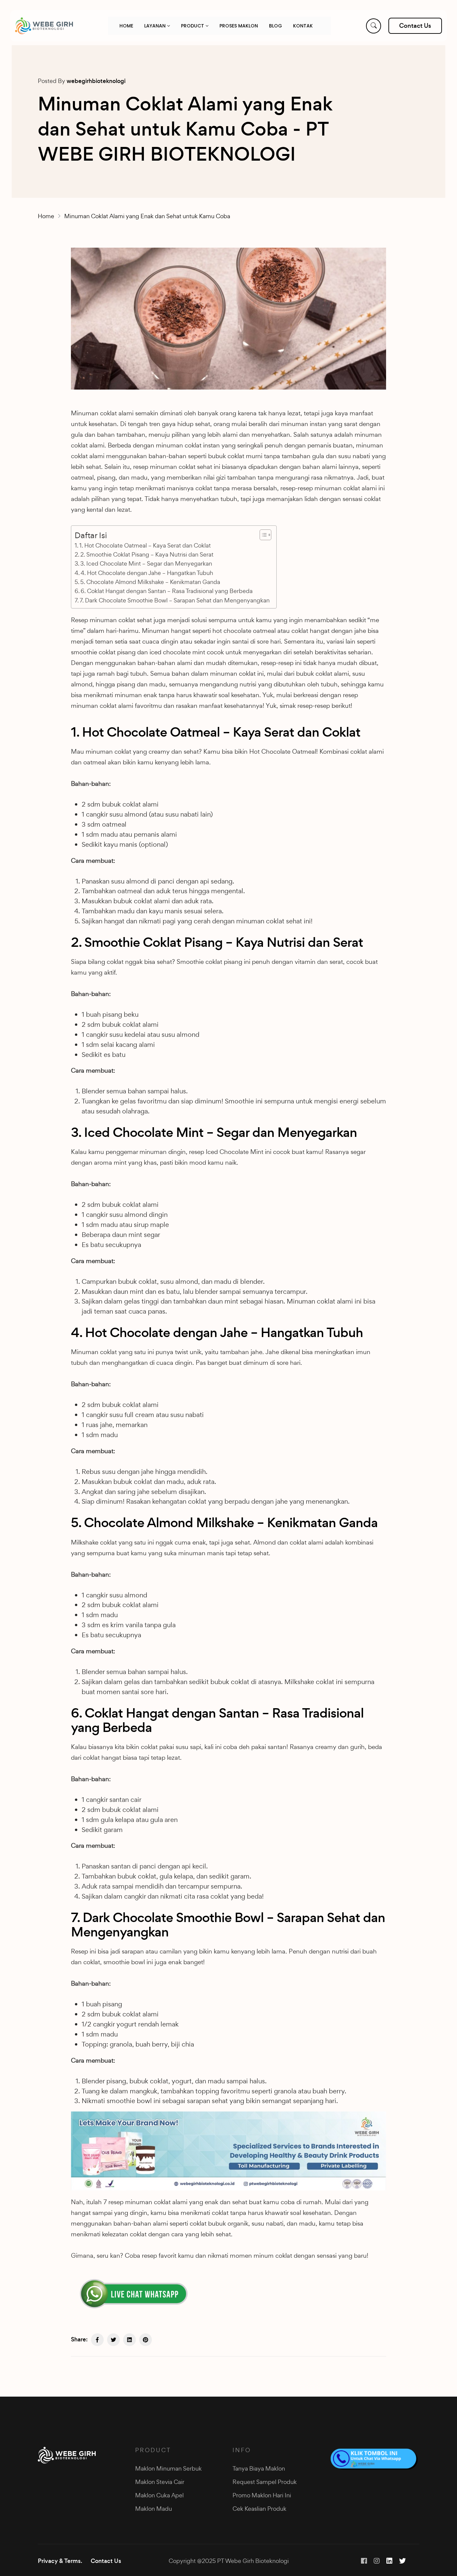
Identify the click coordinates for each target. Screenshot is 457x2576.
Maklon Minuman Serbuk (168, 2468)
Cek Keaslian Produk (259, 2509)
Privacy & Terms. (60, 2561)
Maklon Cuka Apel (159, 2495)
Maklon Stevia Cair (160, 2482)
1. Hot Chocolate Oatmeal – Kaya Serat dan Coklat (145, 545)
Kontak (303, 26)
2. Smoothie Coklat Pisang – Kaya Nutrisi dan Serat (147, 554)
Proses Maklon (239, 26)
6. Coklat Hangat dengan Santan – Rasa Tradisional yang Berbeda (167, 591)
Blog (276, 26)
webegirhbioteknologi (96, 81)
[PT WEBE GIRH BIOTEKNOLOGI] (44, 26)
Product (193, 26)
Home (126, 26)
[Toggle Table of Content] (262, 535)
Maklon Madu (154, 2509)
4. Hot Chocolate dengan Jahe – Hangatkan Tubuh (147, 573)
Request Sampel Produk (265, 2482)
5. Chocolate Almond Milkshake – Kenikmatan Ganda (150, 582)
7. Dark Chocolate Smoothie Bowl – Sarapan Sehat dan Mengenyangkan (175, 600)
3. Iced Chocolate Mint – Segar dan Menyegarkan (146, 563)
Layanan (156, 26)
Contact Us (106, 2561)
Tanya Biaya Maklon (259, 2468)
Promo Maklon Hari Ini (262, 2495)
